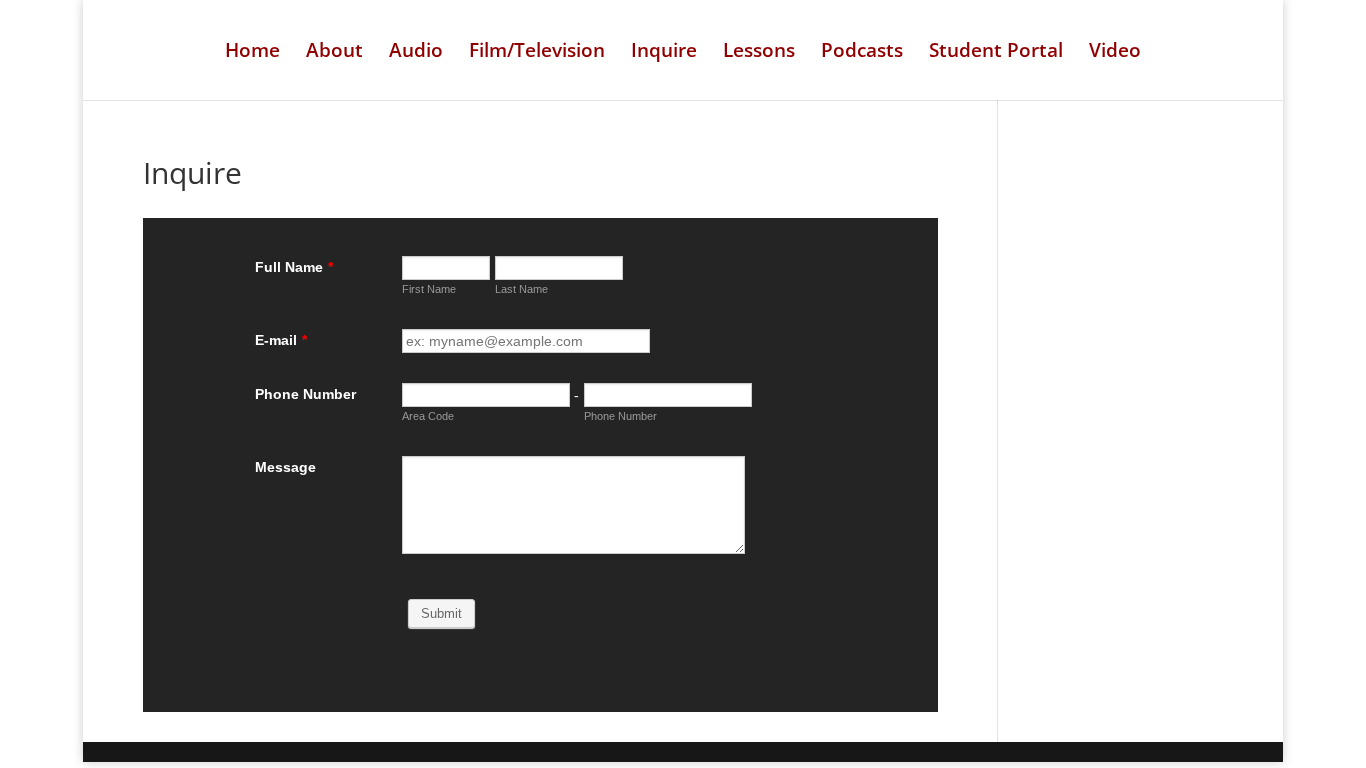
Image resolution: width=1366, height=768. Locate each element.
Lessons (759, 53)
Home (252, 53)
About (334, 53)
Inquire (664, 53)
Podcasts (862, 53)
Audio (416, 53)
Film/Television (537, 53)
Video (1115, 53)
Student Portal (996, 53)
